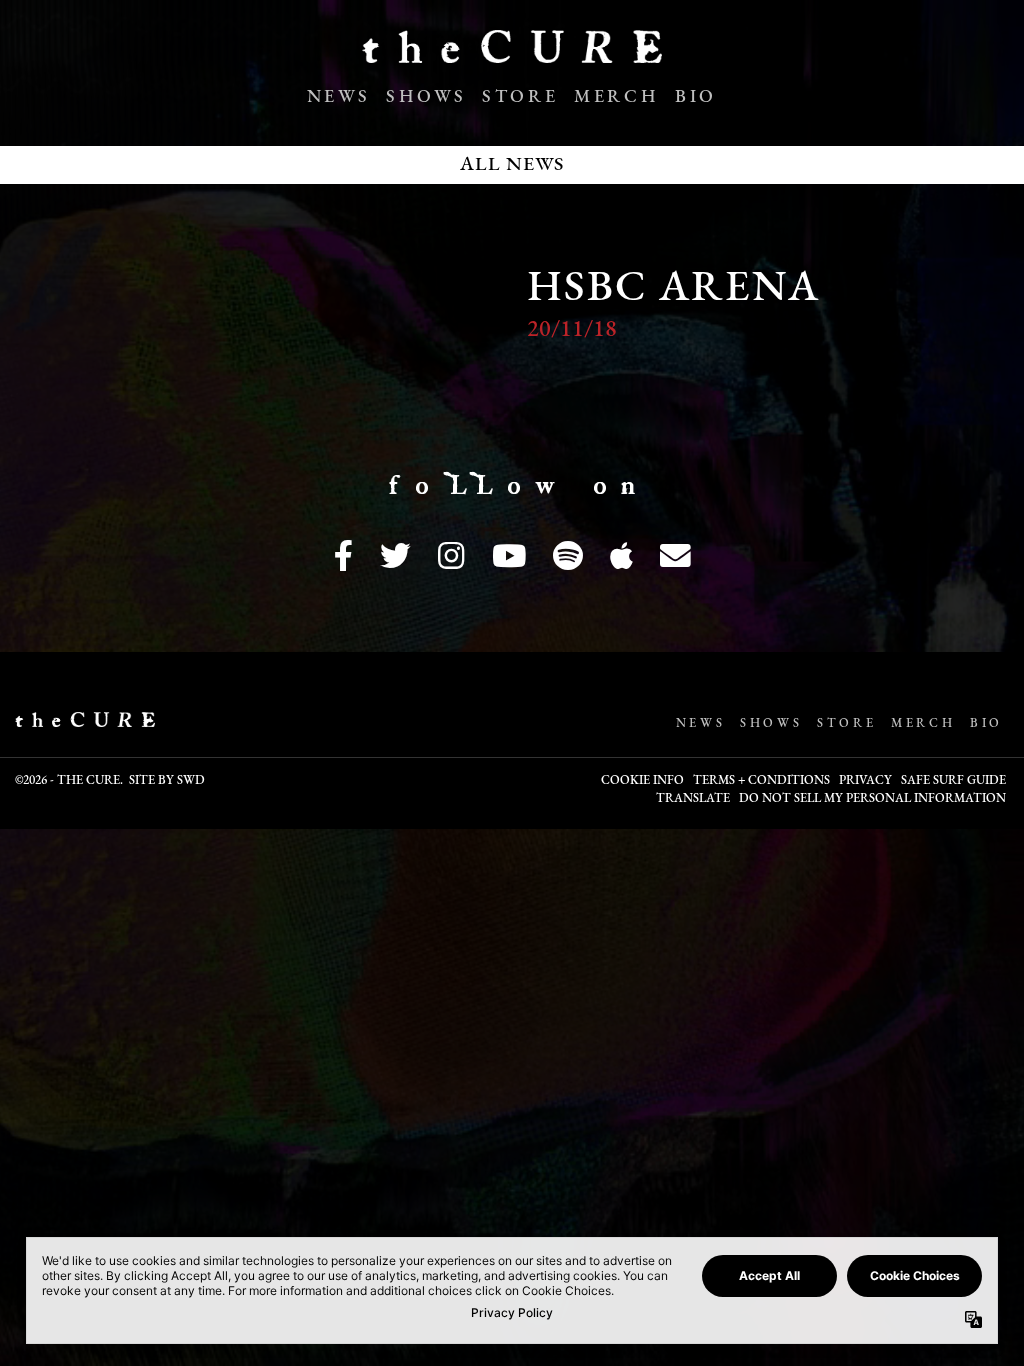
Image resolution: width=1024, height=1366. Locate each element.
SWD (191, 781)
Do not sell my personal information (872, 799)
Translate (693, 799)
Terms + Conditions (761, 781)
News (338, 98)
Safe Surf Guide (953, 781)
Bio (696, 98)
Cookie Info (642, 781)
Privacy (865, 781)
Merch (616, 98)
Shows (426, 98)
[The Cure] (512, 55)
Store (520, 98)
